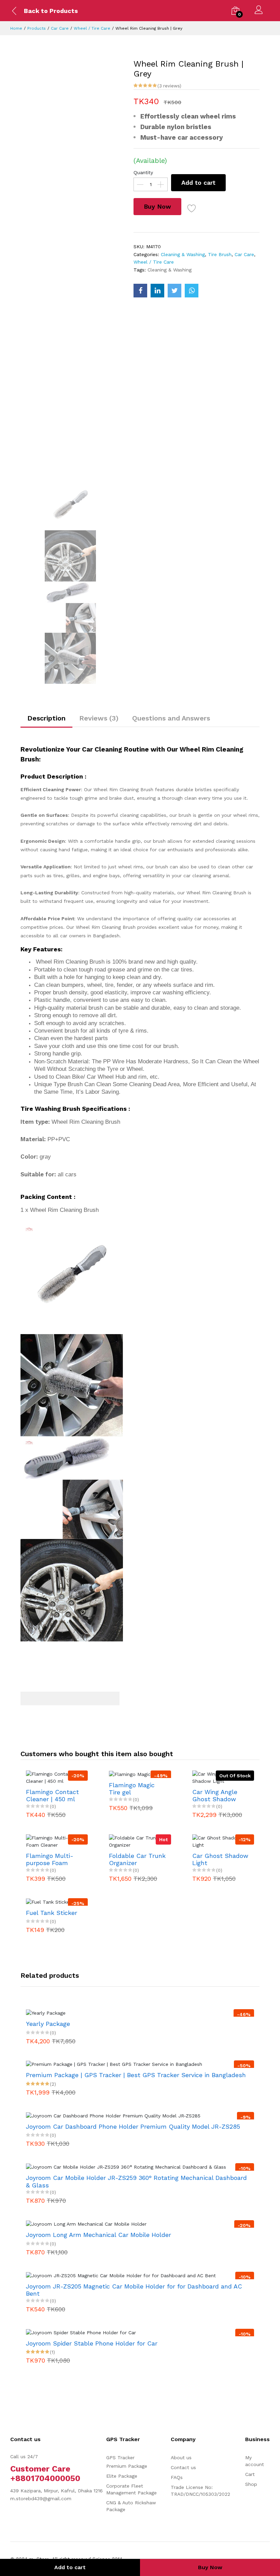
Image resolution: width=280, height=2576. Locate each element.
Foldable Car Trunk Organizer (137, 1859)
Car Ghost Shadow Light (220, 1859)
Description (46, 718)
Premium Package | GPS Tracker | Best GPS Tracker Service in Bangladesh (136, 2075)
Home (16, 28)
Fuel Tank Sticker (52, 1913)
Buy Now (157, 206)
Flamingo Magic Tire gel (132, 1789)
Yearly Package (48, 2024)
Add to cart (198, 183)
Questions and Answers (171, 718)
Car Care (60, 28)
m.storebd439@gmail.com (41, 2498)
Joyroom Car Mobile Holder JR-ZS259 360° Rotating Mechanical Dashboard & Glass (136, 2181)
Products (37, 28)
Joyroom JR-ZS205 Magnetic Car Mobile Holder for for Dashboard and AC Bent (134, 2290)
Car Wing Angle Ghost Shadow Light (215, 1796)
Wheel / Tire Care (92, 28)
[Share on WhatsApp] (192, 291)
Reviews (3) (99, 718)
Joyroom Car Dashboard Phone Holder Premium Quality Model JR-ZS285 (133, 2126)
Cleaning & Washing (183, 254)
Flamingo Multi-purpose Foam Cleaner (50, 1859)
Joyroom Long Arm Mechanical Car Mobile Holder (99, 2235)
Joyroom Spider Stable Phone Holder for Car (92, 2343)
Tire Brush (220, 254)
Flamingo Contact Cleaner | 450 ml (52, 1796)
